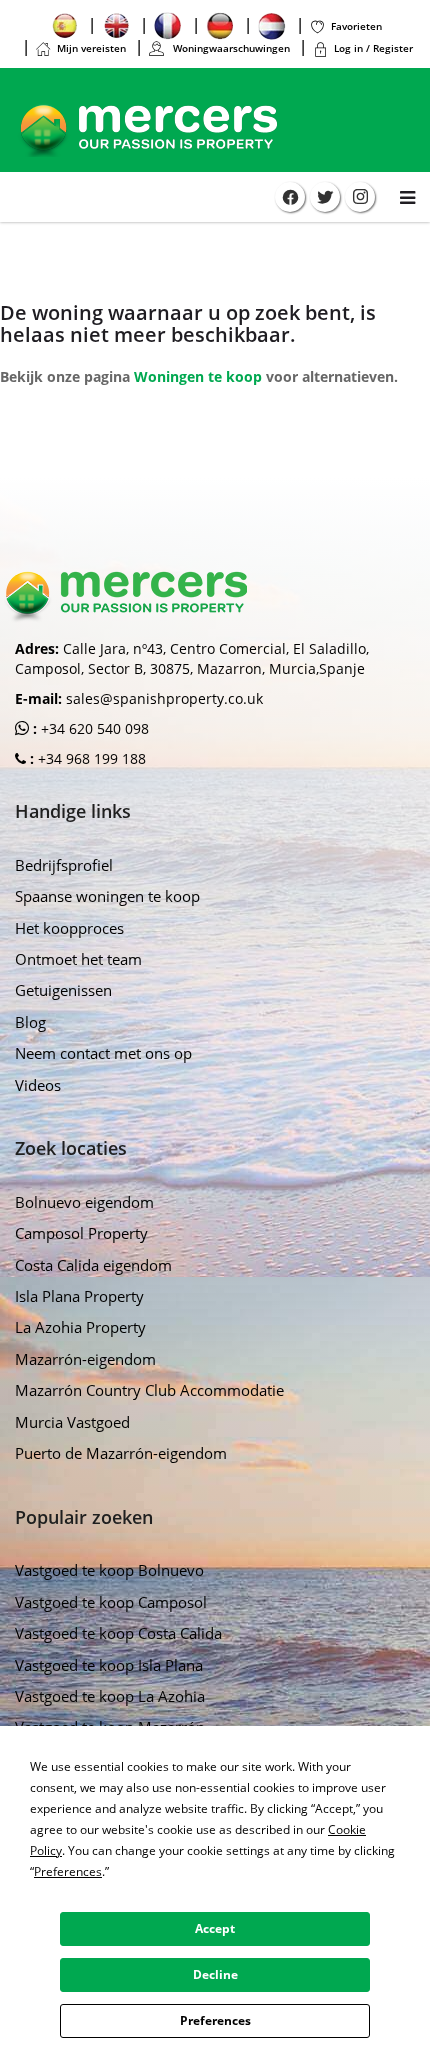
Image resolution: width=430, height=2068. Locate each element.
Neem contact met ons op (103, 1053)
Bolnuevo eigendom (84, 1202)
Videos (38, 1085)
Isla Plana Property (79, 1296)
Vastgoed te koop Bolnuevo (109, 1570)
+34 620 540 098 (93, 728)
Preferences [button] (68, 1871)
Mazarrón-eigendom (85, 1359)
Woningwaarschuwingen (230, 48)
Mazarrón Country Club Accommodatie (149, 1390)
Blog (30, 1022)
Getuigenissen (63, 990)
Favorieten (356, 26)
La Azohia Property (80, 1327)
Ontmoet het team (78, 959)
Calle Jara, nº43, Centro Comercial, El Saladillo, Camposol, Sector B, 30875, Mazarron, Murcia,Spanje (192, 658)
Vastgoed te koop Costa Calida (118, 1633)
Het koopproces (69, 928)
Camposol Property (81, 1233)
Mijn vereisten (91, 48)
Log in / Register (373, 48)
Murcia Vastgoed (72, 1422)
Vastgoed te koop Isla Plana (109, 1665)
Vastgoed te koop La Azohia (110, 1696)
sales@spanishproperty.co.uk (164, 698)
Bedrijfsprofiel (64, 865)
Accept (215, 1928)
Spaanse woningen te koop (107, 896)
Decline (215, 1974)
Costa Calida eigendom (93, 1265)
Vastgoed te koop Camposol (111, 1602)
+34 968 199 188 (90, 758)
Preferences (215, 2020)
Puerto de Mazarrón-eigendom (121, 1453)
